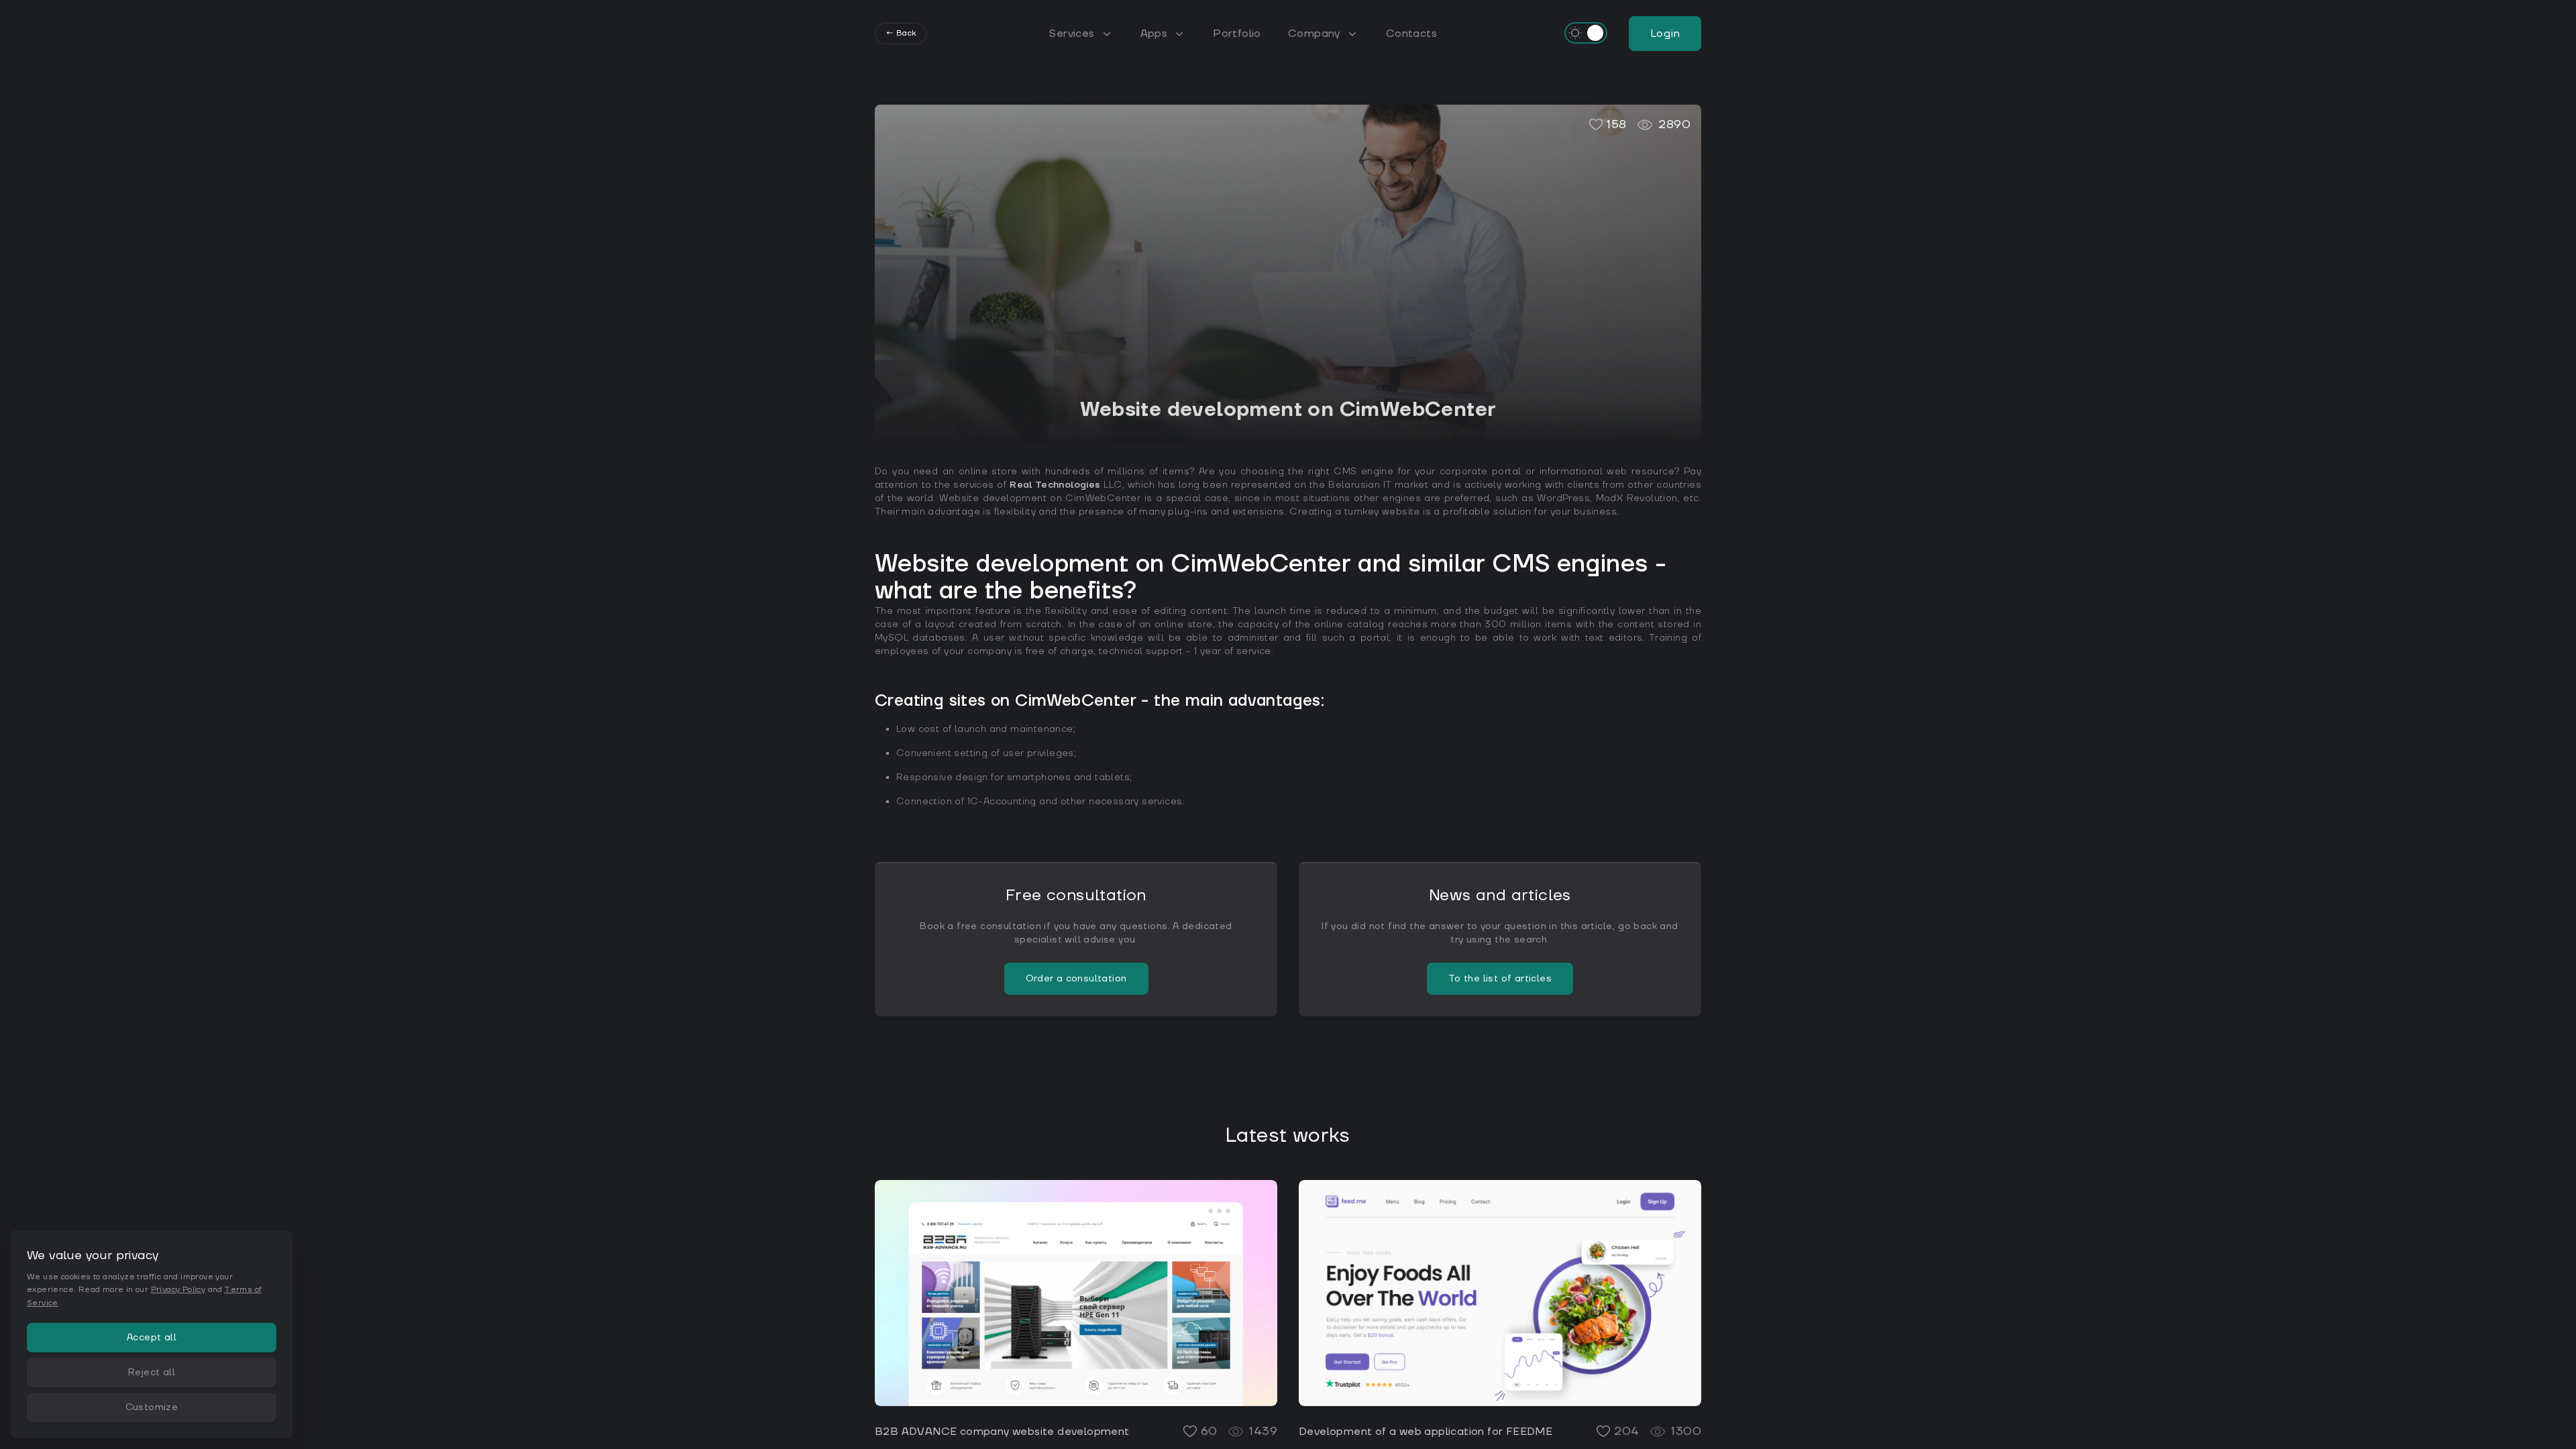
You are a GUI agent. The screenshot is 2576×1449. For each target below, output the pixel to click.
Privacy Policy (178, 1290)
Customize (152, 1407)
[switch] (1586, 33)
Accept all (152, 1338)
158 (1616, 124)
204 (1626, 1431)
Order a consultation (1076, 979)
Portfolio (1237, 34)
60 (1209, 1431)
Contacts (1411, 34)
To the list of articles (1500, 979)
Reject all (152, 1373)
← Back (901, 33)
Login (1665, 34)
